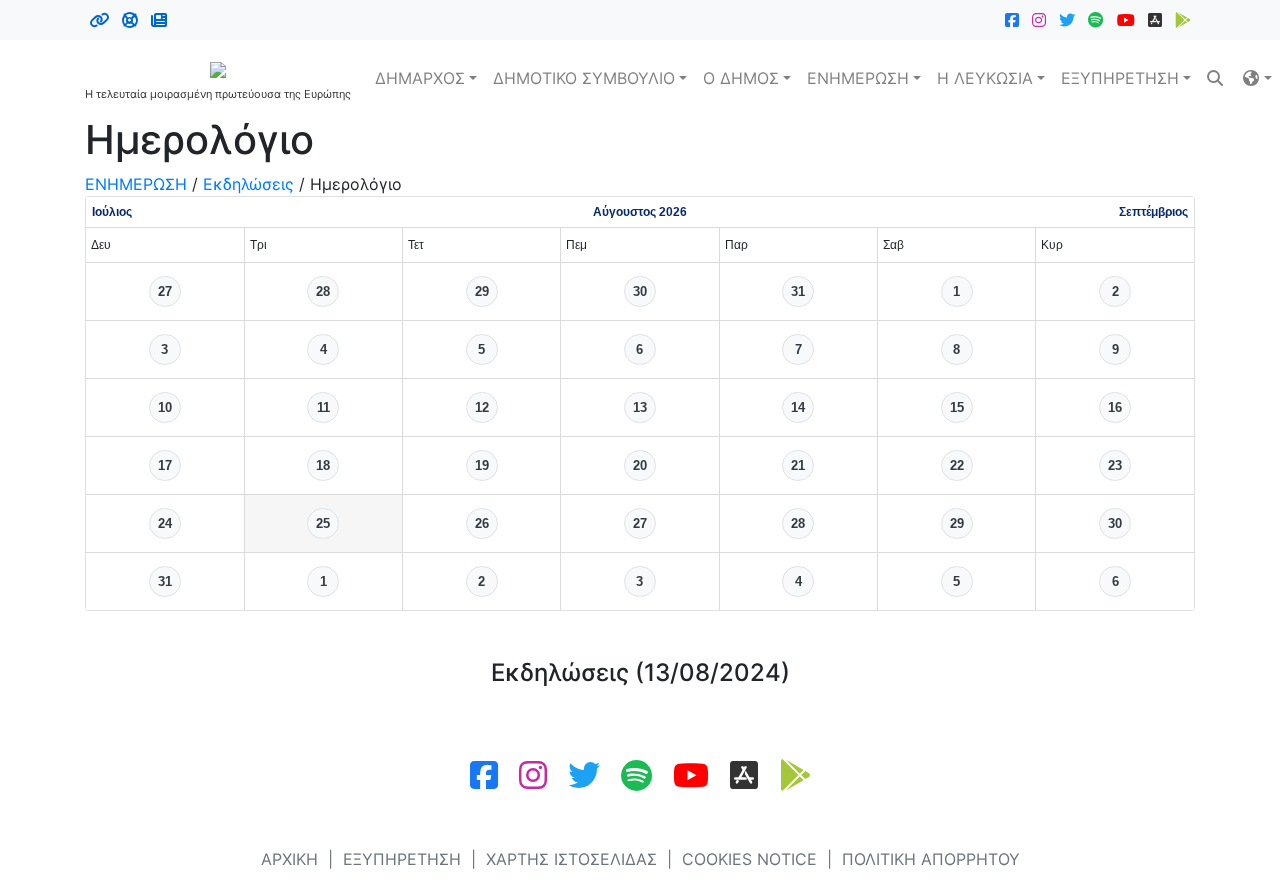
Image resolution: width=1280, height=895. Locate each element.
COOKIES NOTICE (749, 859)
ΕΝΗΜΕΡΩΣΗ (858, 78)
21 (798, 465)
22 (957, 465)
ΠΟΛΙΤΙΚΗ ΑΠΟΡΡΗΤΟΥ (931, 859)
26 (482, 523)
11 (323, 407)
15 (957, 407)
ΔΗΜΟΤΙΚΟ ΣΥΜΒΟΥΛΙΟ (584, 78)
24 (165, 523)
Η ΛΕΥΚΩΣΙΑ (985, 78)
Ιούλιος (112, 212)
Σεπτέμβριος (1153, 212)
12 (482, 407)
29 (482, 291)
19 (482, 465)
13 (640, 407)
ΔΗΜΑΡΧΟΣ (420, 78)
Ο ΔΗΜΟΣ (741, 78)
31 (798, 291)
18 (323, 465)
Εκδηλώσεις (248, 184)
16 (1115, 407)
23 (1115, 465)
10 (165, 407)
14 (798, 407)
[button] (1257, 78)
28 (323, 291)
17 (165, 465)
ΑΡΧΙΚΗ (289, 859)
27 (165, 291)
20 (640, 465)
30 (640, 291)
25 (323, 523)
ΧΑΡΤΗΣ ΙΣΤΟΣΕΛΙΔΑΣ (571, 859)
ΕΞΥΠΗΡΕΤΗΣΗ (1120, 78)
